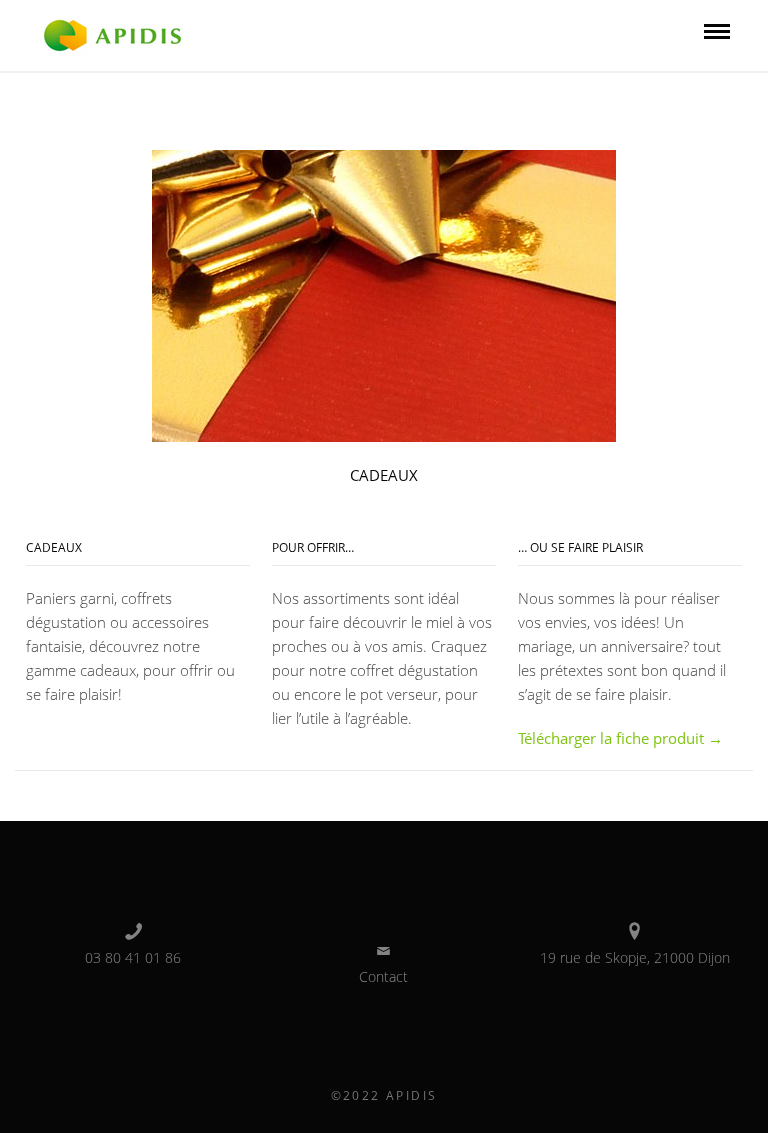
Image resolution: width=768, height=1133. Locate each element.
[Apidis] (112, 34)
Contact (383, 976)
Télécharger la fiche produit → (620, 738)
